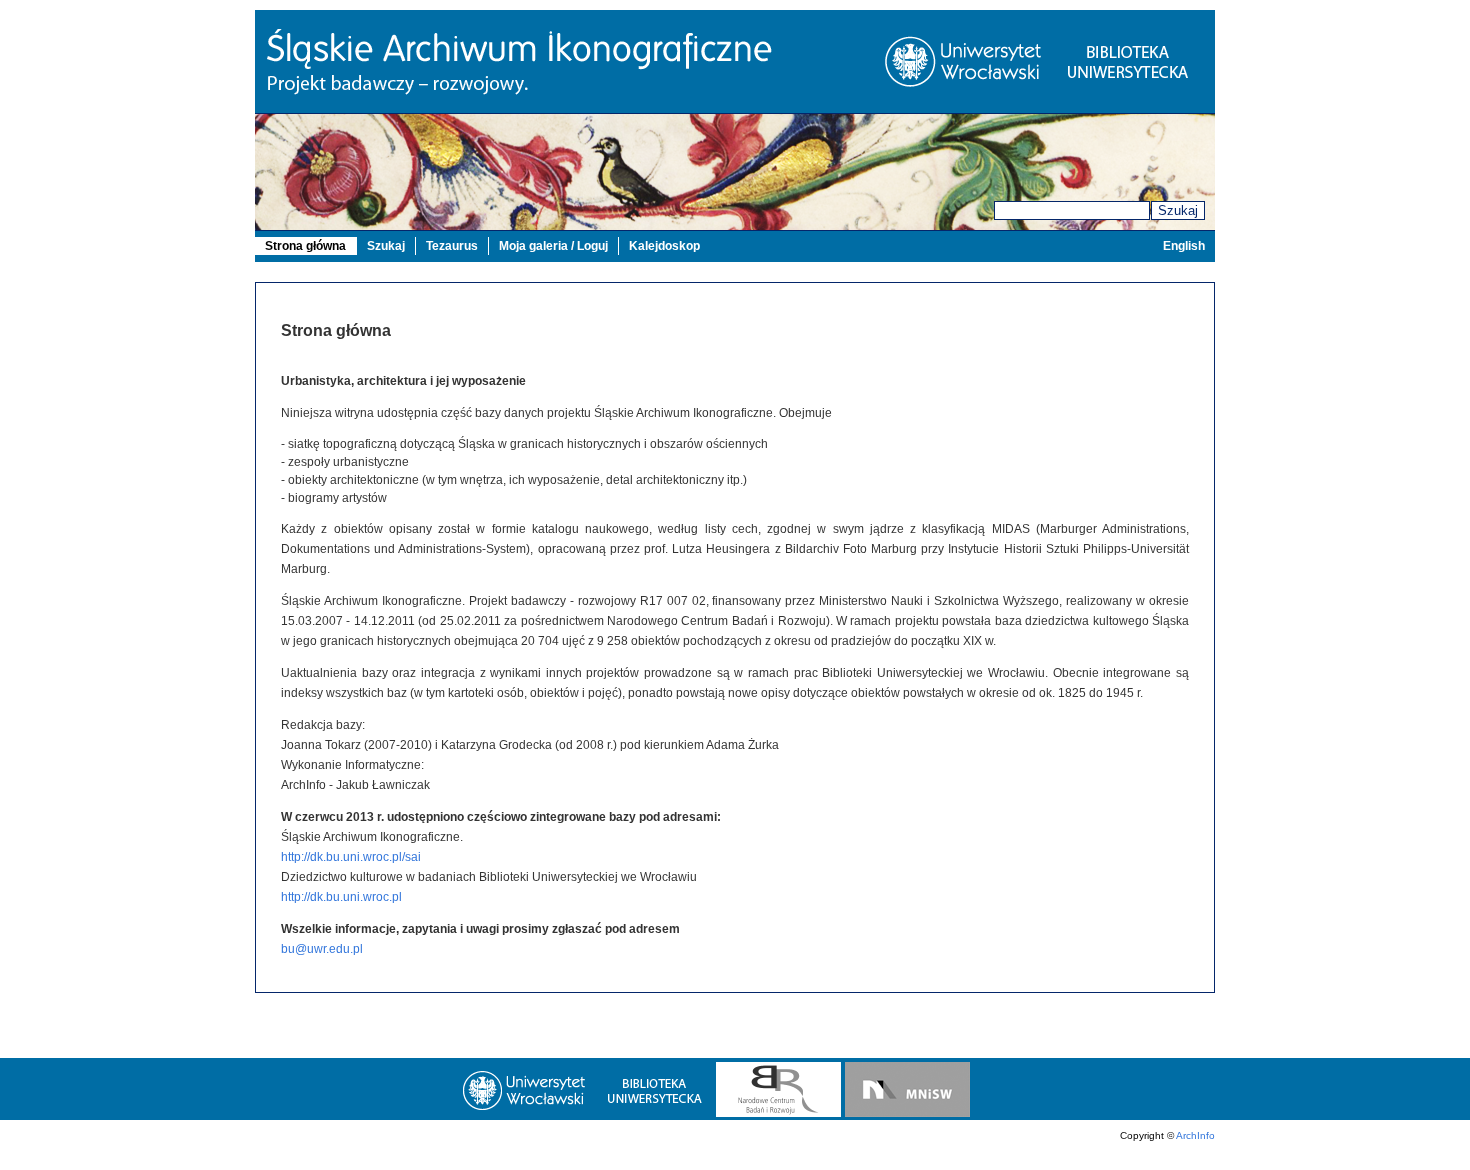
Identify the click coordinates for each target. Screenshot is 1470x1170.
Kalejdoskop (664, 246)
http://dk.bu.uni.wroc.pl (341, 897)
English (1184, 246)
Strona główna (305, 246)
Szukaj (1178, 210)
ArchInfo (1195, 1135)
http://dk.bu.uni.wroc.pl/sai (351, 857)
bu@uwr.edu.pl (322, 949)
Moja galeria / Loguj (553, 246)
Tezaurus (452, 246)
